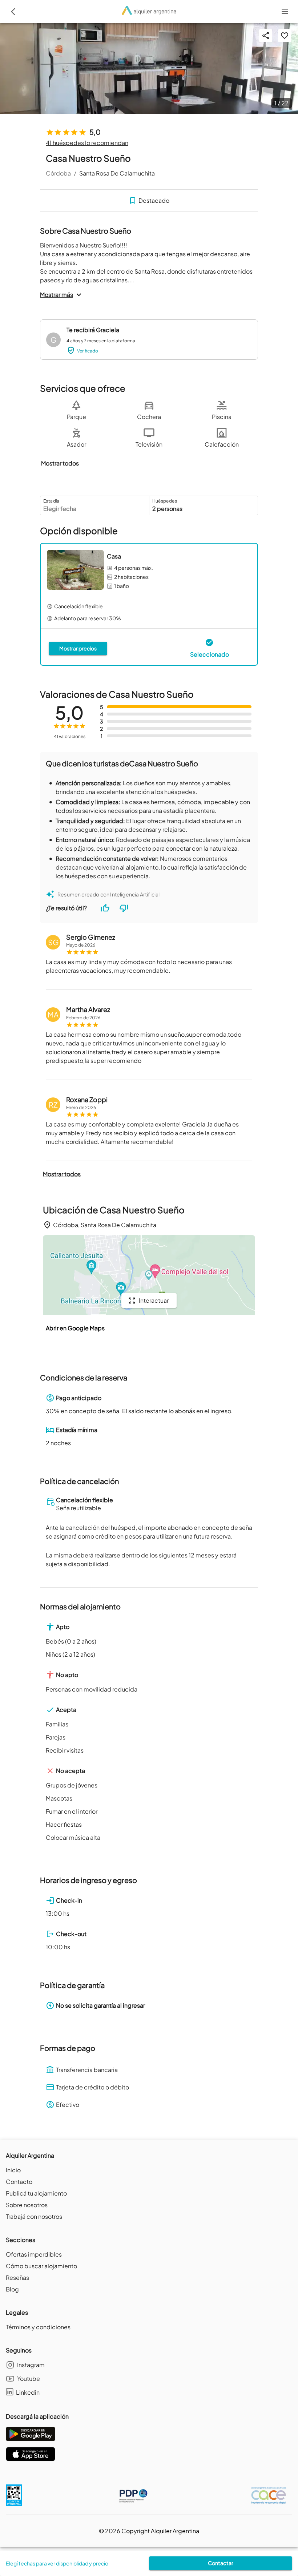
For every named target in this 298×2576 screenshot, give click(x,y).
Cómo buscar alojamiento (41, 2266)
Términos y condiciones (38, 2327)
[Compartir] (266, 36)
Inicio (13, 2170)
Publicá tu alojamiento (36, 2193)
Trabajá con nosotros (34, 2216)
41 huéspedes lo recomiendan (87, 143)
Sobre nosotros (27, 2205)
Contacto (19, 2182)
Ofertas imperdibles (34, 2254)
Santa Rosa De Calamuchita (117, 173)
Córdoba (58, 173)
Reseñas (17, 2277)
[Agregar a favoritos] (285, 36)
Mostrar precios (78, 648)
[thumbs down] (124, 908)
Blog (12, 2289)
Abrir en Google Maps (75, 1328)
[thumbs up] (105, 908)
